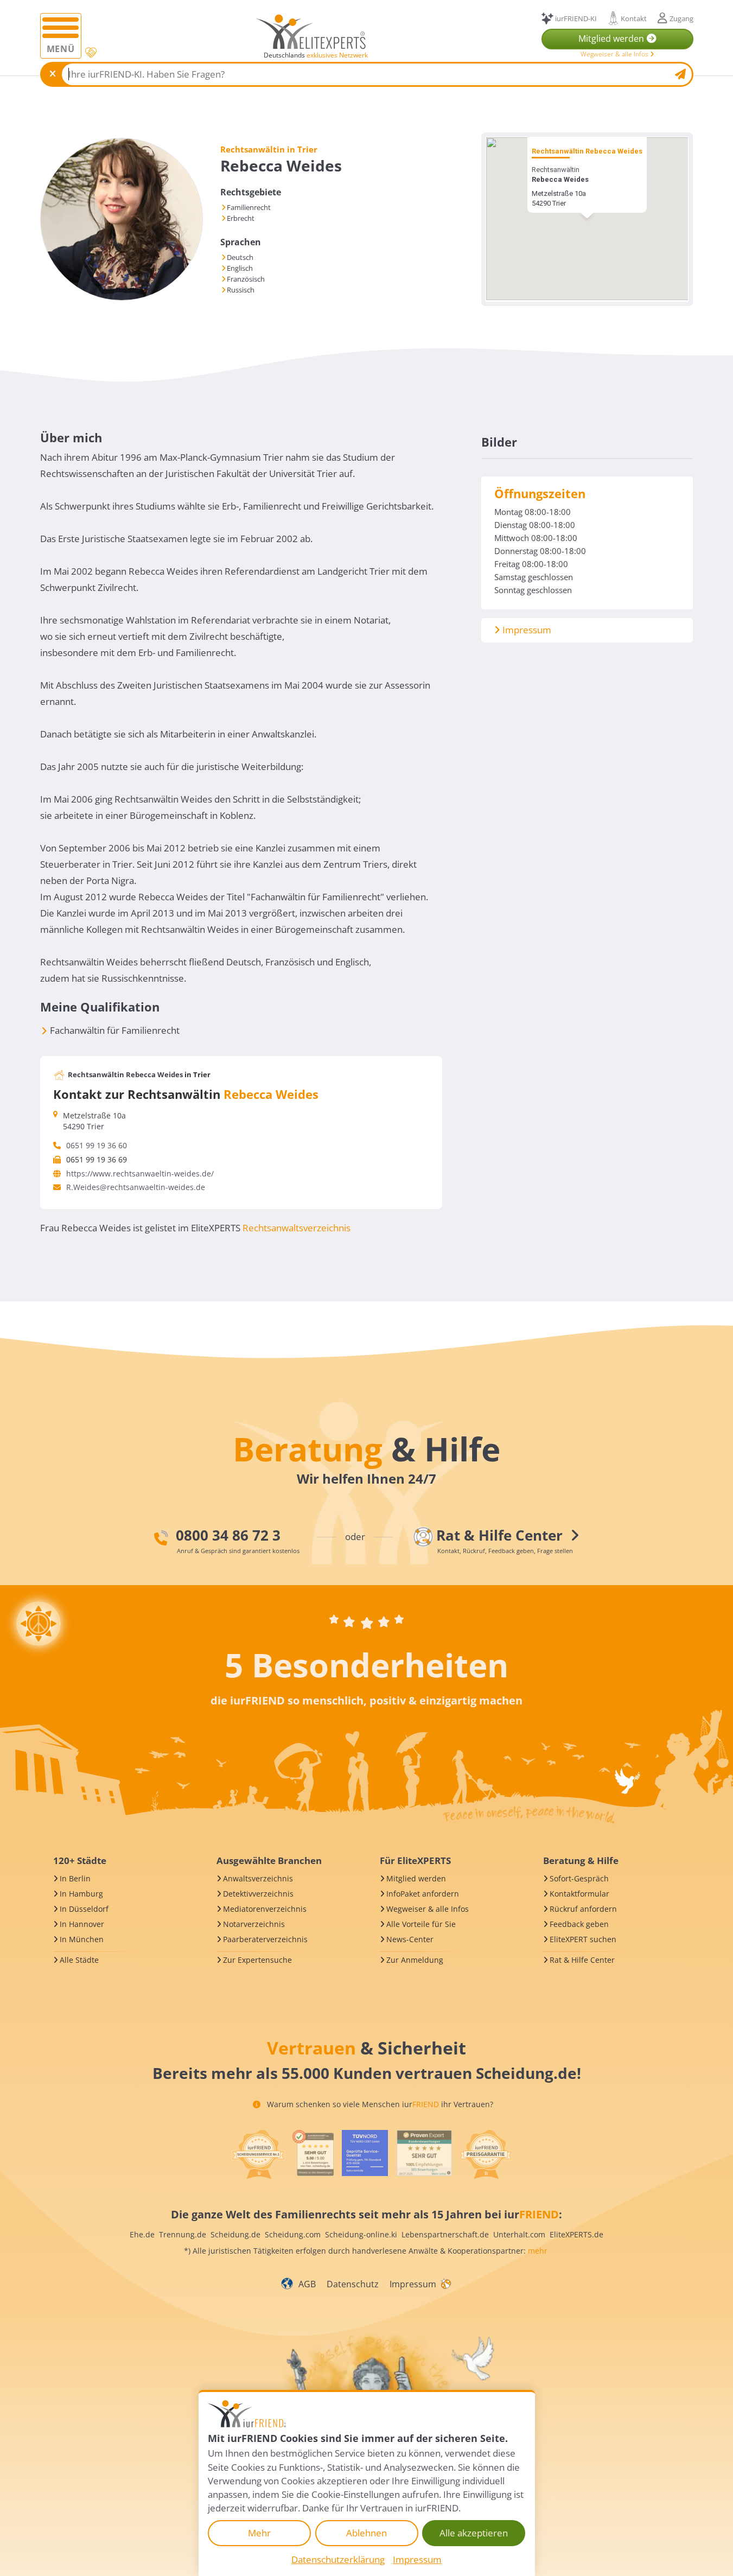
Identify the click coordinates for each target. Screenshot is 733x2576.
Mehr (259, 2533)
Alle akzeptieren (474, 2533)
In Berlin (75, 1878)
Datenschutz (353, 2284)
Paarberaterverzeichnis (265, 1939)
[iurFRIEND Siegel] (258, 2154)
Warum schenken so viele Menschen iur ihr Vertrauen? (379, 2104)
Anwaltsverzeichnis (258, 1878)
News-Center (410, 1939)
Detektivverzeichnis (258, 1894)
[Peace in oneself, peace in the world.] (39, 1624)
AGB (307, 2284)
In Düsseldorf (84, 1909)
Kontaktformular (579, 1894)
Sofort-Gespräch (579, 1878)
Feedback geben (579, 1924)
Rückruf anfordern (583, 1909)
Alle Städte (79, 1960)
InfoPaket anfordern (423, 1894)
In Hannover (82, 1924)
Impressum (526, 630)
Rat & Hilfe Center (582, 1960)
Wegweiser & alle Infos (615, 54)
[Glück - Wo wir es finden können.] (445, 2283)
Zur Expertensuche (257, 1960)
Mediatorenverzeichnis (265, 1909)
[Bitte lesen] (90, 53)
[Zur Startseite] (311, 31)
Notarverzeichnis (254, 1924)
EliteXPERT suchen (583, 1939)
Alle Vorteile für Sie (421, 1924)
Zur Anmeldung (415, 1960)
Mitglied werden (416, 1878)
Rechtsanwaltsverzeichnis (297, 1228)
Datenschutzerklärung (338, 2559)
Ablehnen (366, 2533)
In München (82, 1939)
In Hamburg (81, 1894)
